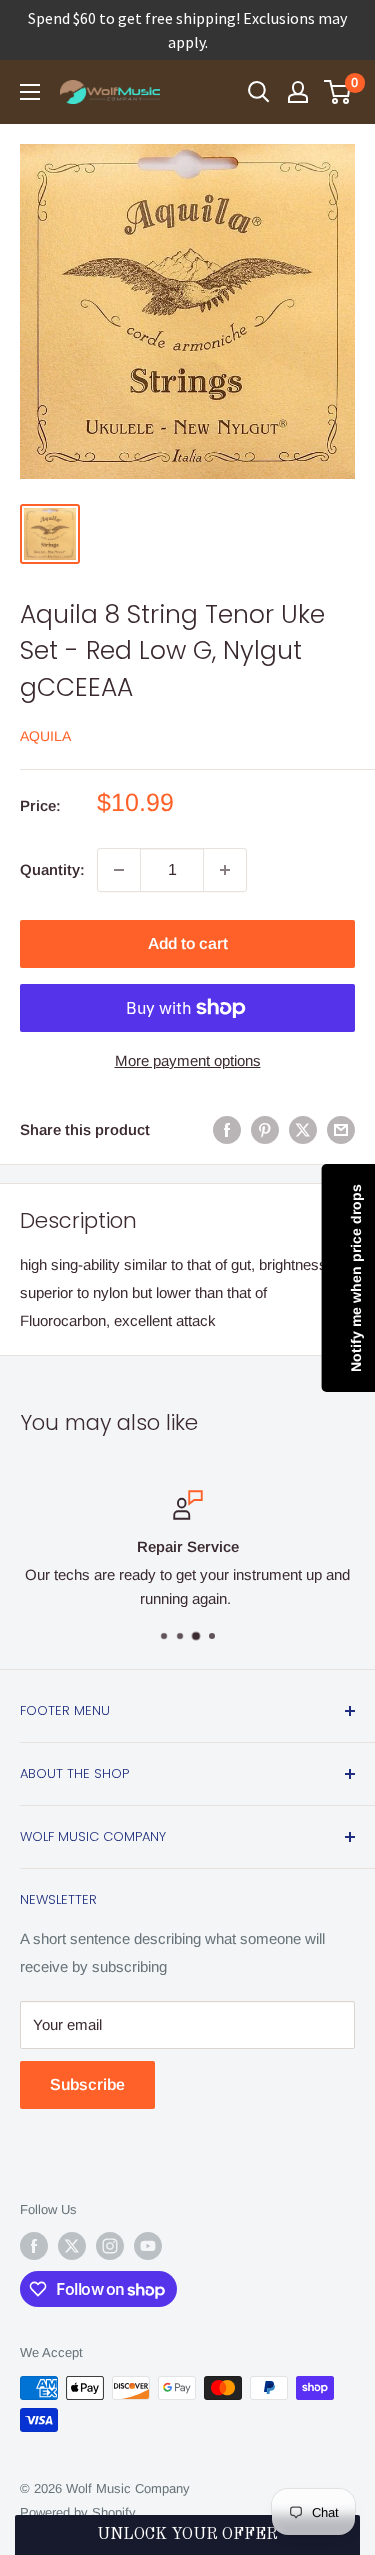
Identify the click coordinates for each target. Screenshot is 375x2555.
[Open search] (259, 92)
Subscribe (87, 2084)
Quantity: (52, 869)
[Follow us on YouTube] (148, 2246)
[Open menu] (30, 92)
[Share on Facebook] (227, 1129)
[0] (338, 92)
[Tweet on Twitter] (303, 1129)
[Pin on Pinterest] (265, 1129)
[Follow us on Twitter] (72, 2246)
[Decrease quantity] (119, 870)
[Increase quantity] (225, 870)
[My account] (298, 92)
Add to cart (188, 943)
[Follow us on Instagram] (110, 2246)
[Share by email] (341, 1129)
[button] (187, 2535)
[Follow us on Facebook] (34, 2246)
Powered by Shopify (78, 2512)
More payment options (188, 1060)
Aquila (45, 736)
